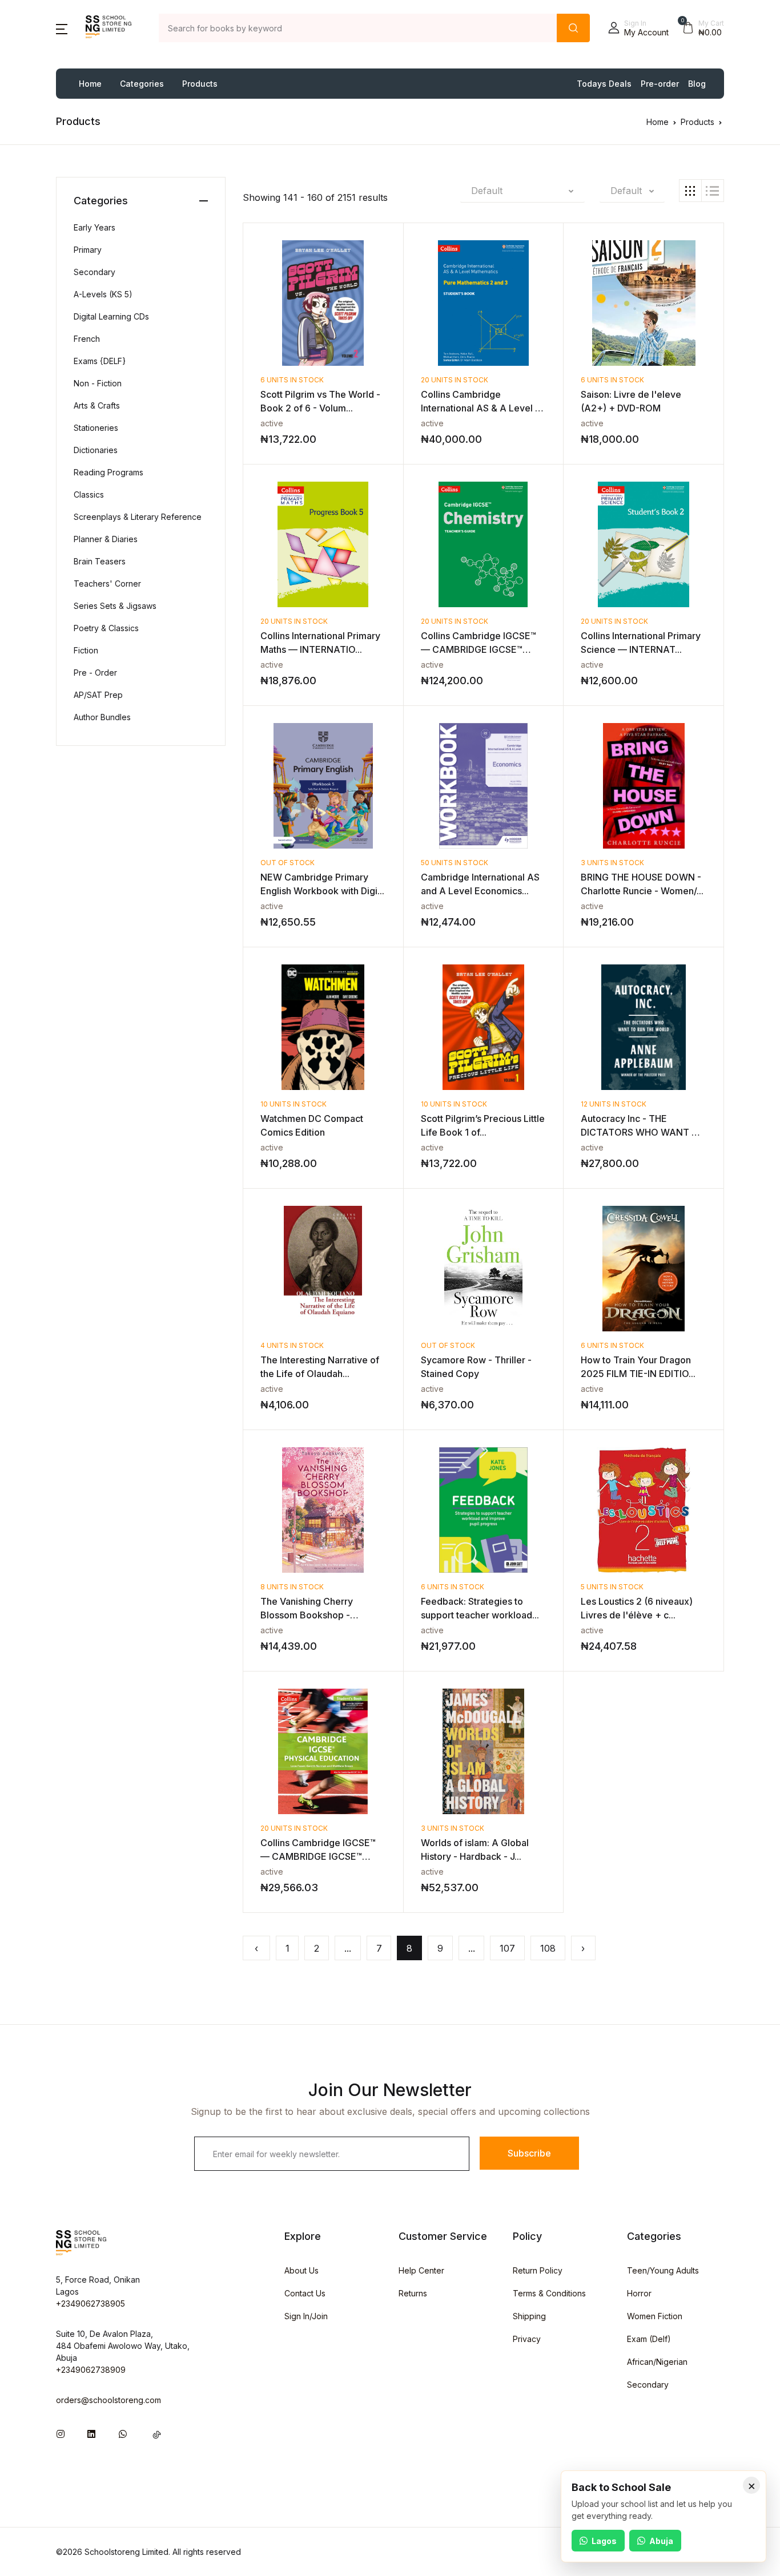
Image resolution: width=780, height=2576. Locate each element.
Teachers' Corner (107, 584)
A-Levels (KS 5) (103, 294)
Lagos (604, 2541)
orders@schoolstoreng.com (108, 2400)
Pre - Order (95, 673)
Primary (88, 250)
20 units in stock (455, 380)
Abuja (661, 2541)
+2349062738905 (91, 2304)
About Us (301, 2270)
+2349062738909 (91, 2370)
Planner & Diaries (106, 539)
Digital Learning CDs (111, 316)
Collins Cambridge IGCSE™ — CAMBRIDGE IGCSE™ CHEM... (479, 649)
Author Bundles (102, 717)
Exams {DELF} (100, 361)
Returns (413, 2293)
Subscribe (529, 2153)
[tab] (690, 191)
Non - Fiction (98, 383)
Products (200, 84)
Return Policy (538, 2270)
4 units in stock (292, 1345)
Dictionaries (96, 450)
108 (548, 1948)
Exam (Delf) (649, 2339)
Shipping (529, 2316)
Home (90, 84)
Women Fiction (655, 2316)
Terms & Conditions (549, 2293)
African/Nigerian (657, 2362)
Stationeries (96, 428)
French (87, 339)
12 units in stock (614, 1104)
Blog (697, 84)
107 (507, 1948)
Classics (89, 494)
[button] (62, 28)
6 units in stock (292, 380)
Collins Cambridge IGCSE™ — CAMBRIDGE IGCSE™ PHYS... (318, 1856)
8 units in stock (292, 1587)
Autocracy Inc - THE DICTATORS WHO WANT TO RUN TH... (643, 1132)
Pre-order (660, 84)
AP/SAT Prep (98, 695)
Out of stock (288, 863)
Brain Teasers (100, 561)
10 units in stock (293, 1104)
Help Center (421, 2270)
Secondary (95, 272)
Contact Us (305, 2293)
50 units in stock (455, 863)
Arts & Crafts (97, 405)
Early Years (95, 227)
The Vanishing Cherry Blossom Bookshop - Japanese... (307, 1615)
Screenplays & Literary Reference (138, 517)
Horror (639, 2293)
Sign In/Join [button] (306, 2316)
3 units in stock (612, 863)
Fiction (86, 650)
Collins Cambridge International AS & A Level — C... (483, 408)
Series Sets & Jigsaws (115, 606)
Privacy (527, 2339)
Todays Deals (604, 84)
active (272, 423)
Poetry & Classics (106, 628)
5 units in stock (612, 1587)
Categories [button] (142, 84)
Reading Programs (108, 472)
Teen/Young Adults (663, 2270)
